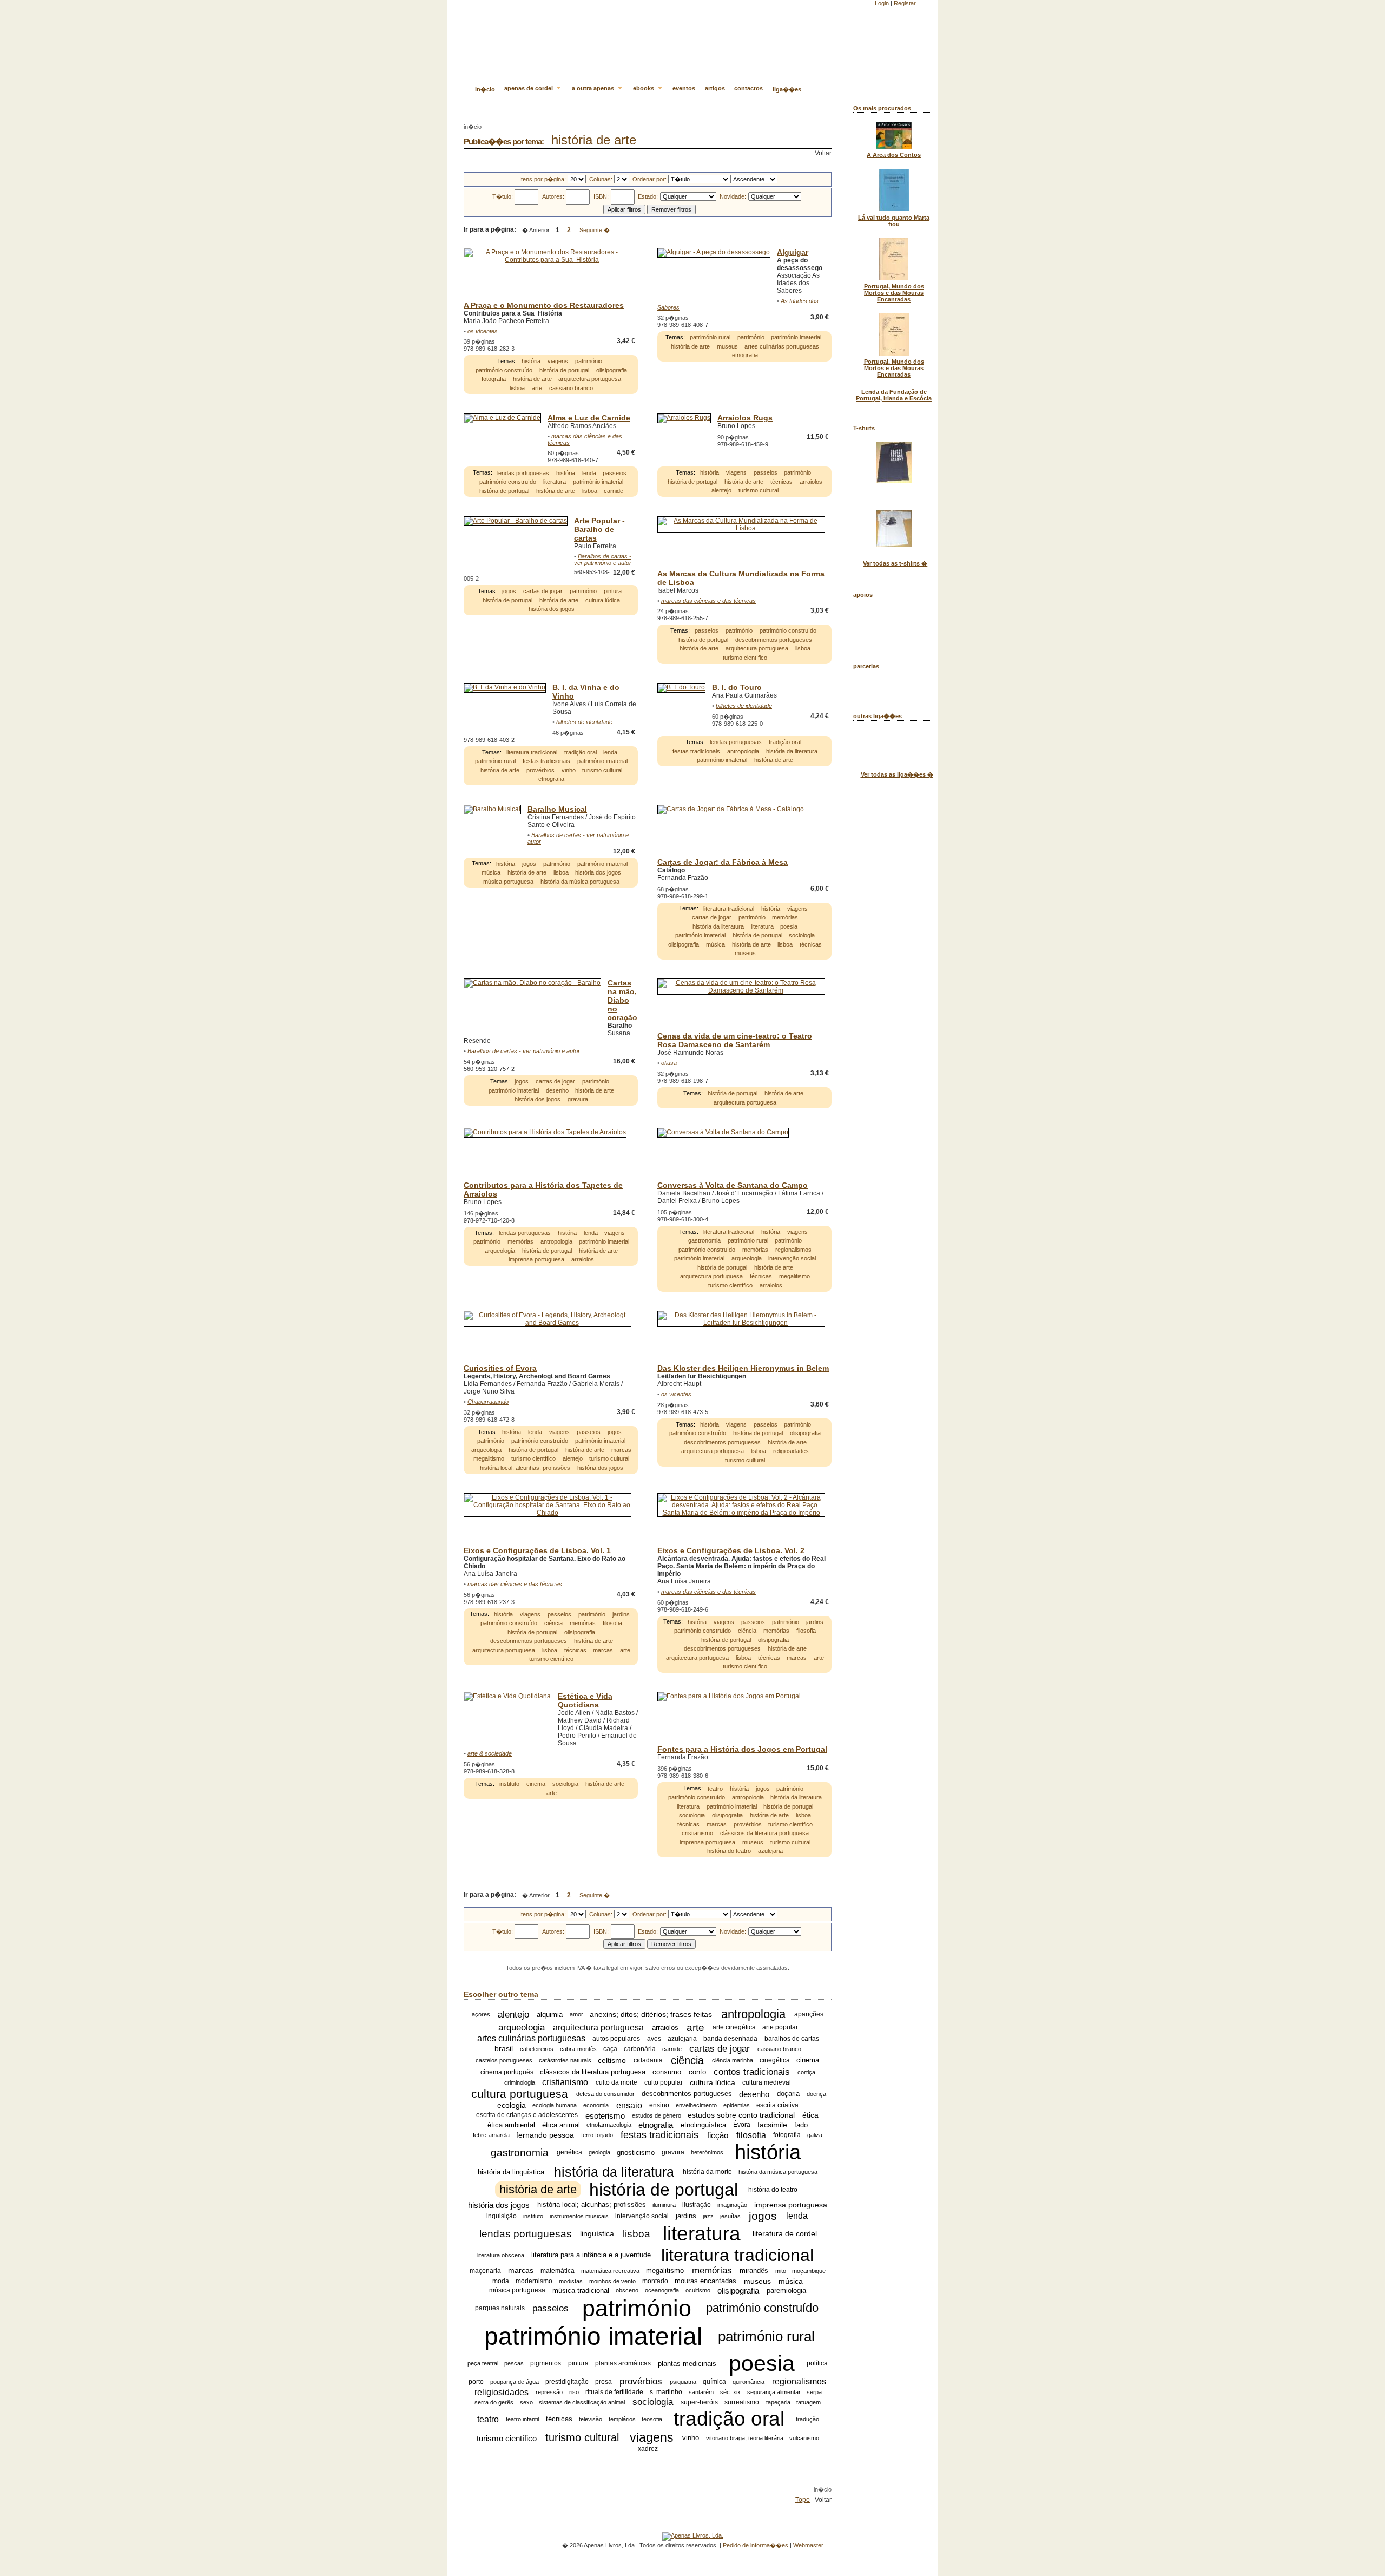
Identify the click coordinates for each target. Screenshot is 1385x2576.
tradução (807, 2419)
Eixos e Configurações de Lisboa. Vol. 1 (537, 1550)
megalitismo (794, 1277)
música (491, 872)
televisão (591, 2419)
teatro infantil (522, 2419)
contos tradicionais (752, 2072)
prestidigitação (567, 2382)
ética (810, 2115)
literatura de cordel (785, 2234)
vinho (569, 770)
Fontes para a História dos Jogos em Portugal (742, 1749)
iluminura (664, 2205)
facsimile (772, 2125)
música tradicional (581, 2291)
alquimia (550, 2015)
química (714, 2382)
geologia (599, 2152)
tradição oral (581, 752)
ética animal (561, 2125)
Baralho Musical (557, 809)
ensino (659, 2105)
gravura (578, 1099)
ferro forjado (597, 2135)
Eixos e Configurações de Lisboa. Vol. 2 (731, 1550)
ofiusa (669, 1063)
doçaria (788, 2094)
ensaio (629, 2105)
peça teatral (483, 2363)
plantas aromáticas (623, 2363)
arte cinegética (734, 2027)
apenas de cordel (529, 88)
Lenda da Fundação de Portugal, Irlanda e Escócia (894, 395)
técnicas (781, 482)
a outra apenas (594, 88)
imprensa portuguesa (536, 1260)
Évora (742, 2125)
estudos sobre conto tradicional (741, 2115)
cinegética (775, 2060)
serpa (814, 2392)
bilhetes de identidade (584, 722)
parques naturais (500, 2308)
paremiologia (786, 2291)
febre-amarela (491, 2135)
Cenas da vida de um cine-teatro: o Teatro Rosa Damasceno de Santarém (735, 1040)
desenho (557, 1090)
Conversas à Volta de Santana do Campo (733, 1185)
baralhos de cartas (792, 2039)
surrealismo (742, 2402)
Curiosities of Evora (500, 1368)
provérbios (540, 770)
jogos (509, 592)
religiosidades (791, 1451)
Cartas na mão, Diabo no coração (622, 1000)
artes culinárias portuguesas (782, 346)
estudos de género (657, 2115)
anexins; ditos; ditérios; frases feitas (651, 2014)
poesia (789, 926)
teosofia (652, 2419)
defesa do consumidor (605, 2094)
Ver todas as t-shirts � (895, 563)
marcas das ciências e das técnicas (708, 601)
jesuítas (730, 2216)
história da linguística (511, 2172)
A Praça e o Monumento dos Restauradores (544, 305)
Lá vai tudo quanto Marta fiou (894, 221)
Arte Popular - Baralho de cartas (599, 529)
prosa (604, 2382)
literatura (555, 482)
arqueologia (500, 1251)
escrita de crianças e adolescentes (527, 2115)
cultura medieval (767, 2082)
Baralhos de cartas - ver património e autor (603, 560)
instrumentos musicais (579, 2216)
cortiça (806, 2072)
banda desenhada (730, 2039)
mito (781, 2271)
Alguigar (793, 252)
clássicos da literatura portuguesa (764, 1833)
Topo (803, 2500)
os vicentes (483, 331)
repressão (549, 2392)
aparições (809, 2014)
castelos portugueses (504, 2060)
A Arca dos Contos (894, 155)
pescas (514, 2363)
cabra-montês (578, 2049)
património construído (504, 370)
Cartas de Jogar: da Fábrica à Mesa (723, 862)
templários (622, 2419)
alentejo (721, 490)
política (817, 2363)
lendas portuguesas (523, 473)
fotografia (494, 379)
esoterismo (605, 2115)
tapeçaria (778, 2402)
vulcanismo (804, 2438)
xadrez (648, 2449)
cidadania (648, 2060)
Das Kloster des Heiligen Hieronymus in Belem (743, 1368)
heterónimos (707, 2152)
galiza (815, 2135)
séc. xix (730, 2392)
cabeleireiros (537, 2049)
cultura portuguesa (520, 2094)
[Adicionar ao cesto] (637, 341)
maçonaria (485, 2271)
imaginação (732, 2205)
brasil (504, 2049)
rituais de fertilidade (614, 2392)
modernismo (534, 2281)
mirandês (754, 2271)
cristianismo (697, 1833)
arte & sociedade (490, 1753)
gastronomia (704, 1241)
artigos (715, 88)
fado (801, 2125)
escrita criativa (777, 2105)
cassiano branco (571, 388)
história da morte (707, 2172)
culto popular (664, 2082)
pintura (613, 592)
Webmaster (808, 2545)
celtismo (612, 2060)
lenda (589, 473)
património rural (710, 337)
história (531, 361)
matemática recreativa (610, 2271)
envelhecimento (696, 2105)
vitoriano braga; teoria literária (745, 2438)
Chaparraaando (488, 1402)
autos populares (616, 2039)
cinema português (507, 2072)
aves (654, 2039)
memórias (785, 917)
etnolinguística (703, 2125)
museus (727, 346)
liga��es (787, 89)
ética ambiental (511, 2125)
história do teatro (729, 1851)
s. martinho (666, 2392)
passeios (615, 473)
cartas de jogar (543, 592)
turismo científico (745, 658)
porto (476, 2382)
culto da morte (616, 2082)
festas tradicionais (546, 761)
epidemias (737, 2105)
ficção (718, 2135)
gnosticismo (636, 2153)
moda (501, 2281)
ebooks (644, 88)
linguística (597, 2234)
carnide (614, 491)
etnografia (745, 355)
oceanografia (662, 2290)
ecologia (512, 2105)
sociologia (802, 935)
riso (574, 2392)
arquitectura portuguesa (590, 379)
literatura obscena (501, 2255)
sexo (526, 2402)
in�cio (485, 89)
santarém (701, 2392)
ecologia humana (555, 2105)
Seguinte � (595, 230)
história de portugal (564, 370)
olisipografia (612, 370)
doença (816, 2094)
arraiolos (811, 482)
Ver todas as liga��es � (897, 774)
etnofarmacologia (609, 2125)
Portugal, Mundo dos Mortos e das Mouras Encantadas (894, 293)
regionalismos (793, 1250)
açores (481, 2014)
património (589, 361)
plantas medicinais (687, 2364)
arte (537, 388)
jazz (708, 2216)
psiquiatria (683, 2382)
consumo (667, 2072)
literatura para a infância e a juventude (591, 2255)
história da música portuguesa (580, 882)
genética (569, 2152)
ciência (553, 1623)
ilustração (697, 2205)
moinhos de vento (612, 2281)
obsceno (627, 2290)
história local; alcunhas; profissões (525, 1468)
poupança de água (515, 2382)
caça (610, 2049)
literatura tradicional (532, 752)
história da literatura (792, 751)
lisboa (517, 388)
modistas (571, 2281)
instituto (509, 1784)
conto (697, 2072)
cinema (536, 1784)
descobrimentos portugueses (774, 640)
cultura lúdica (603, 600)
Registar (905, 3)
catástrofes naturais (565, 2060)
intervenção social (792, 1259)
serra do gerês (494, 2402)
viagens (558, 361)
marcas (621, 1450)
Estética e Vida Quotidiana (585, 1700)
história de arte (532, 379)
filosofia (612, 1623)
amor (576, 2014)
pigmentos (546, 2363)
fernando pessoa (545, 2135)
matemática (558, 2271)
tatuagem (809, 2402)
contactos (748, 88)
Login (882, 3)
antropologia (743, 751)
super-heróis (699, 2402)
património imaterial (796, 337)
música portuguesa (508, 882)
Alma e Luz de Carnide (589, 418)
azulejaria (770, 1851)
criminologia (520, 2082)
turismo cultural (759, 490)
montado (655, 2281)
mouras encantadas (705, 2281)
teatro (715, 1789)
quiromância (748, 2382)
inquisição (502, 2216)
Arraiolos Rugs (745, 418)
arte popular (780, 2027)
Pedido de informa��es (756, 2545)
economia (596, 2105)
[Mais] (636, 353)
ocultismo (698, 2290)
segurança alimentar (774, 2392)
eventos (684, 88)
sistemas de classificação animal (582, 2402)
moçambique (809, 2271)
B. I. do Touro (737, 687)
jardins (621, 1614)
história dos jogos (552, 609)
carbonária (640, 2049)
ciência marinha (733, 2060)
